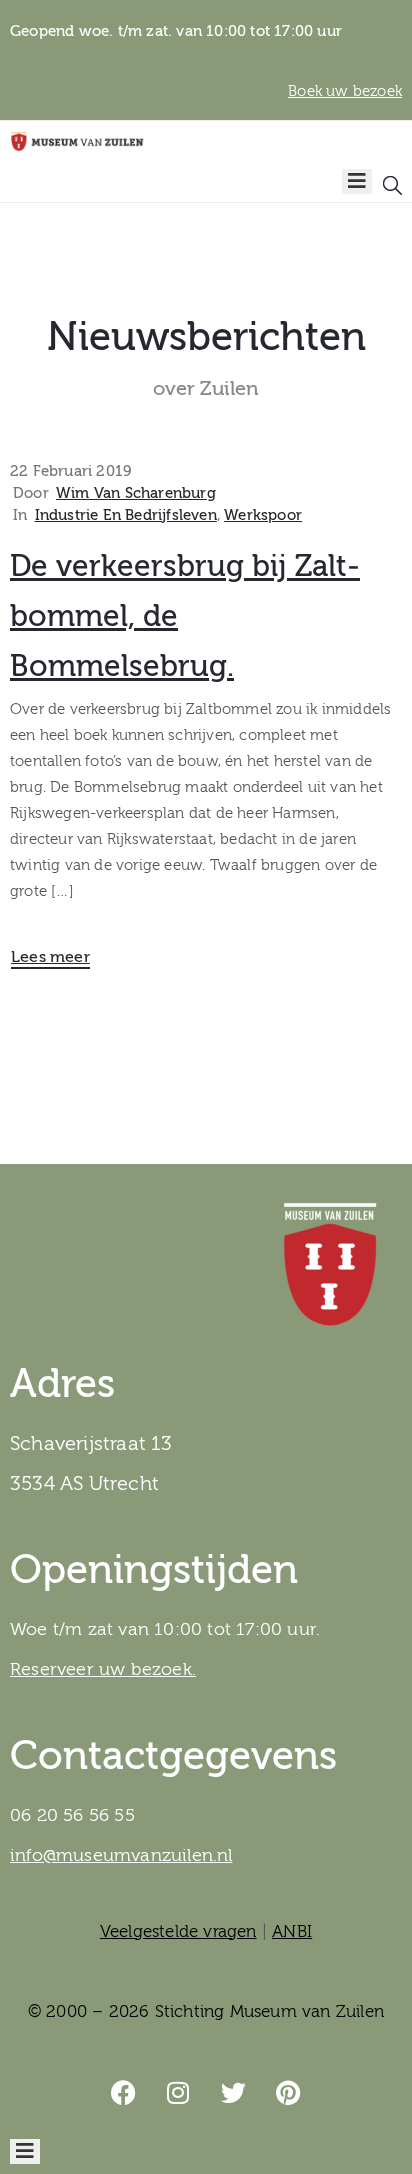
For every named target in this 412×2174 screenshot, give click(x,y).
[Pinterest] (289, 2093)
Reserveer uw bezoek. (103, 1669)
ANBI (292, 1931)
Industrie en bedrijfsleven (126, 515)
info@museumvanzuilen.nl (121, 1855)
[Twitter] (234, 2093)
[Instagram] (179, 2093)
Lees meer (50, 957)
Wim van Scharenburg (136, 493)
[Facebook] (124, 2093)
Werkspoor (263, 515)
